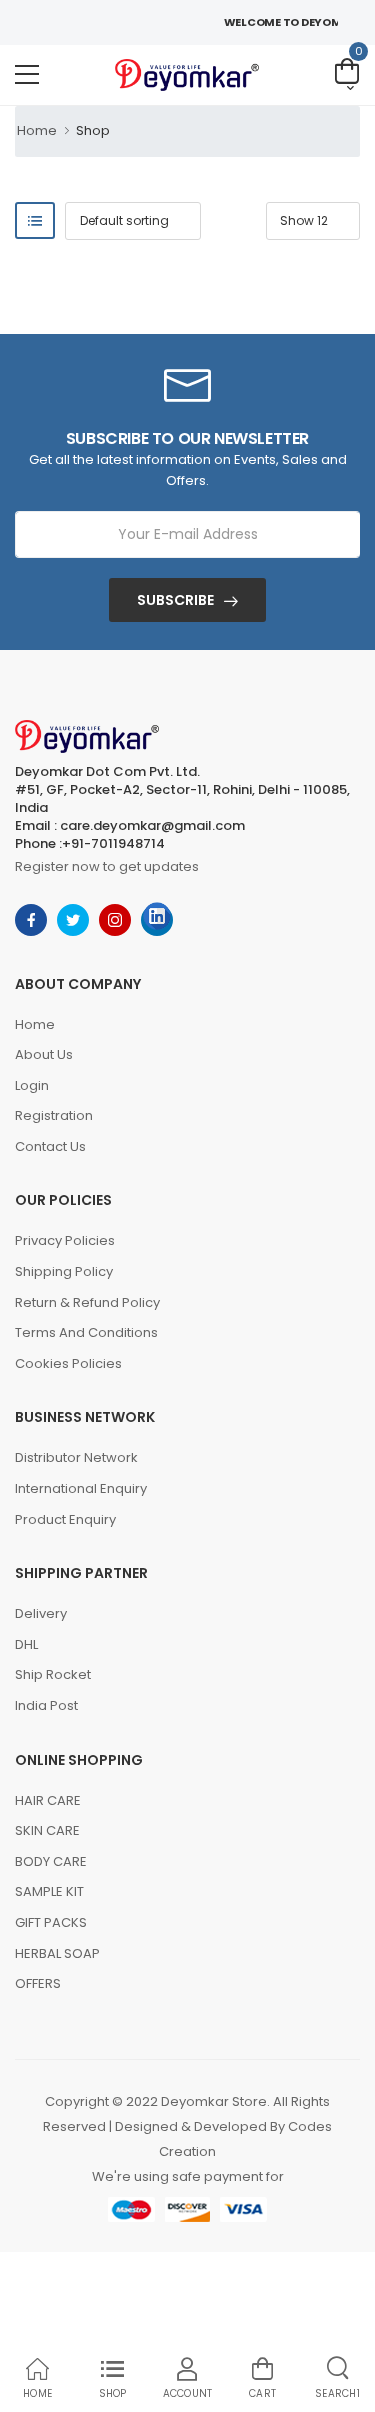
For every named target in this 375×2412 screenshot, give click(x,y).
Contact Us (50, 1146)
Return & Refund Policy (87, 1302)
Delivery (41, 1613)
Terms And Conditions (86, 1332)
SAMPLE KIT (49, 1891)
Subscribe (175, 600)
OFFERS (38, 1983)
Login (32, 1085)
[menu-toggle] (27, 75)
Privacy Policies (65, 1240)
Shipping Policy (64, 1271)
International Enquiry (81, 1488)
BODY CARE (51, 1861)
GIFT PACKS (51, 1922)
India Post (46, 1705)
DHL (26, 1644)
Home (37, 130)
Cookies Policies (68, 1363)
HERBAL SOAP (57, 1953)
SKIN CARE (47, 1830)
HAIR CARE (48, 1800)
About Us (44, 1054)
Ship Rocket (53, 1674)
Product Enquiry (65, 1519)
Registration (54, 1115)
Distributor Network (76, 1457)
